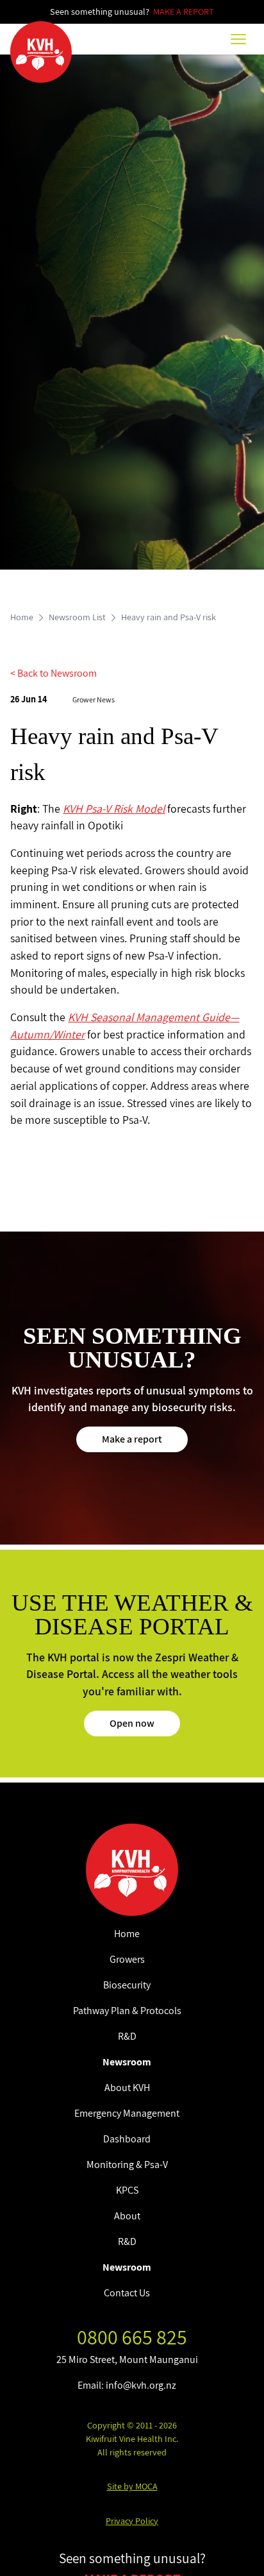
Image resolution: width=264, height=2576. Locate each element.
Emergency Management (127, 2113)
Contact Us (127, 2293)
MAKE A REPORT (184, 12)
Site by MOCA (132, 2486)
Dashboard (127, 2139)
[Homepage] (41, 52)
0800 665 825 (132, 2337)
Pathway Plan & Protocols (127, 2011)
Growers (127, 1959)
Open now (132, 1723)
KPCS (127, 2190)
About (127, 2216)
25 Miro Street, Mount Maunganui (127, 2360)
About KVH (127, 2088)
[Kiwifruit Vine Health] (132, 1870)
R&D (127, 2036)
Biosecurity (127, 1985)
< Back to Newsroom (54, 673)
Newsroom (127, 2062)
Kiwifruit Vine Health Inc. (132, 2439)
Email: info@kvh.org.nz (127, 2385)
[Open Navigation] (238, 39)
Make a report (132, 1439)
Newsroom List (77, 617)
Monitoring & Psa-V (127, 2165)
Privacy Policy (132, 2521)
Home (22, 617)
